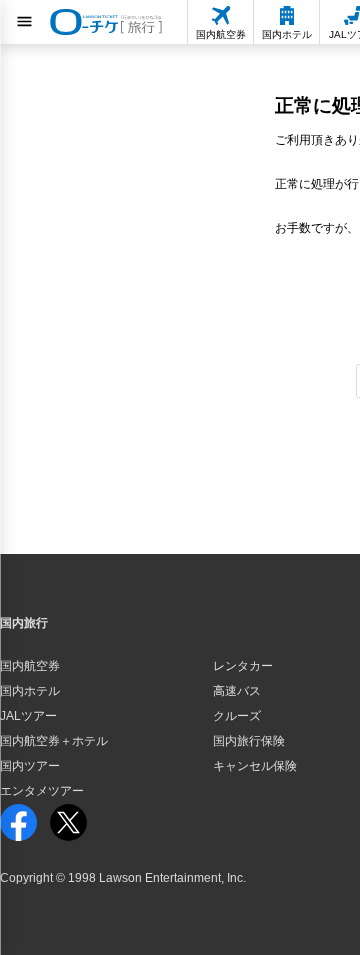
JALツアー (28, 716)
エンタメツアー (42, 791)
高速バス (237, 691)
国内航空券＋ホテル (54, 741)
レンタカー (243, 666)
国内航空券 (30, 666)
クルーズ (237, 716)
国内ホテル (30, 691)
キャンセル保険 (255, 766)
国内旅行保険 (249, 741)
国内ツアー (30, 766)
